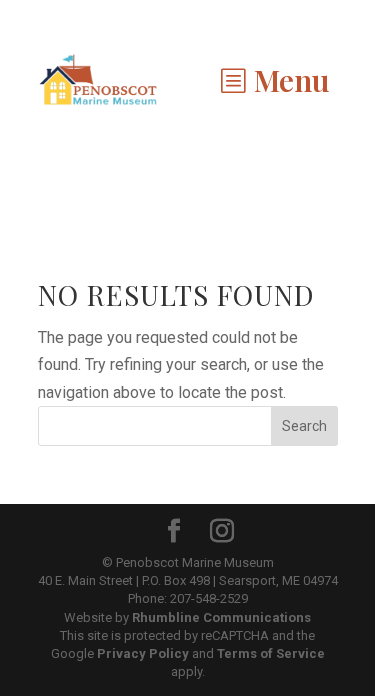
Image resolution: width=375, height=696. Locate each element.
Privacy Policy (143, 653)
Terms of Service (271, 653)
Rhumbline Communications (221, 617)
